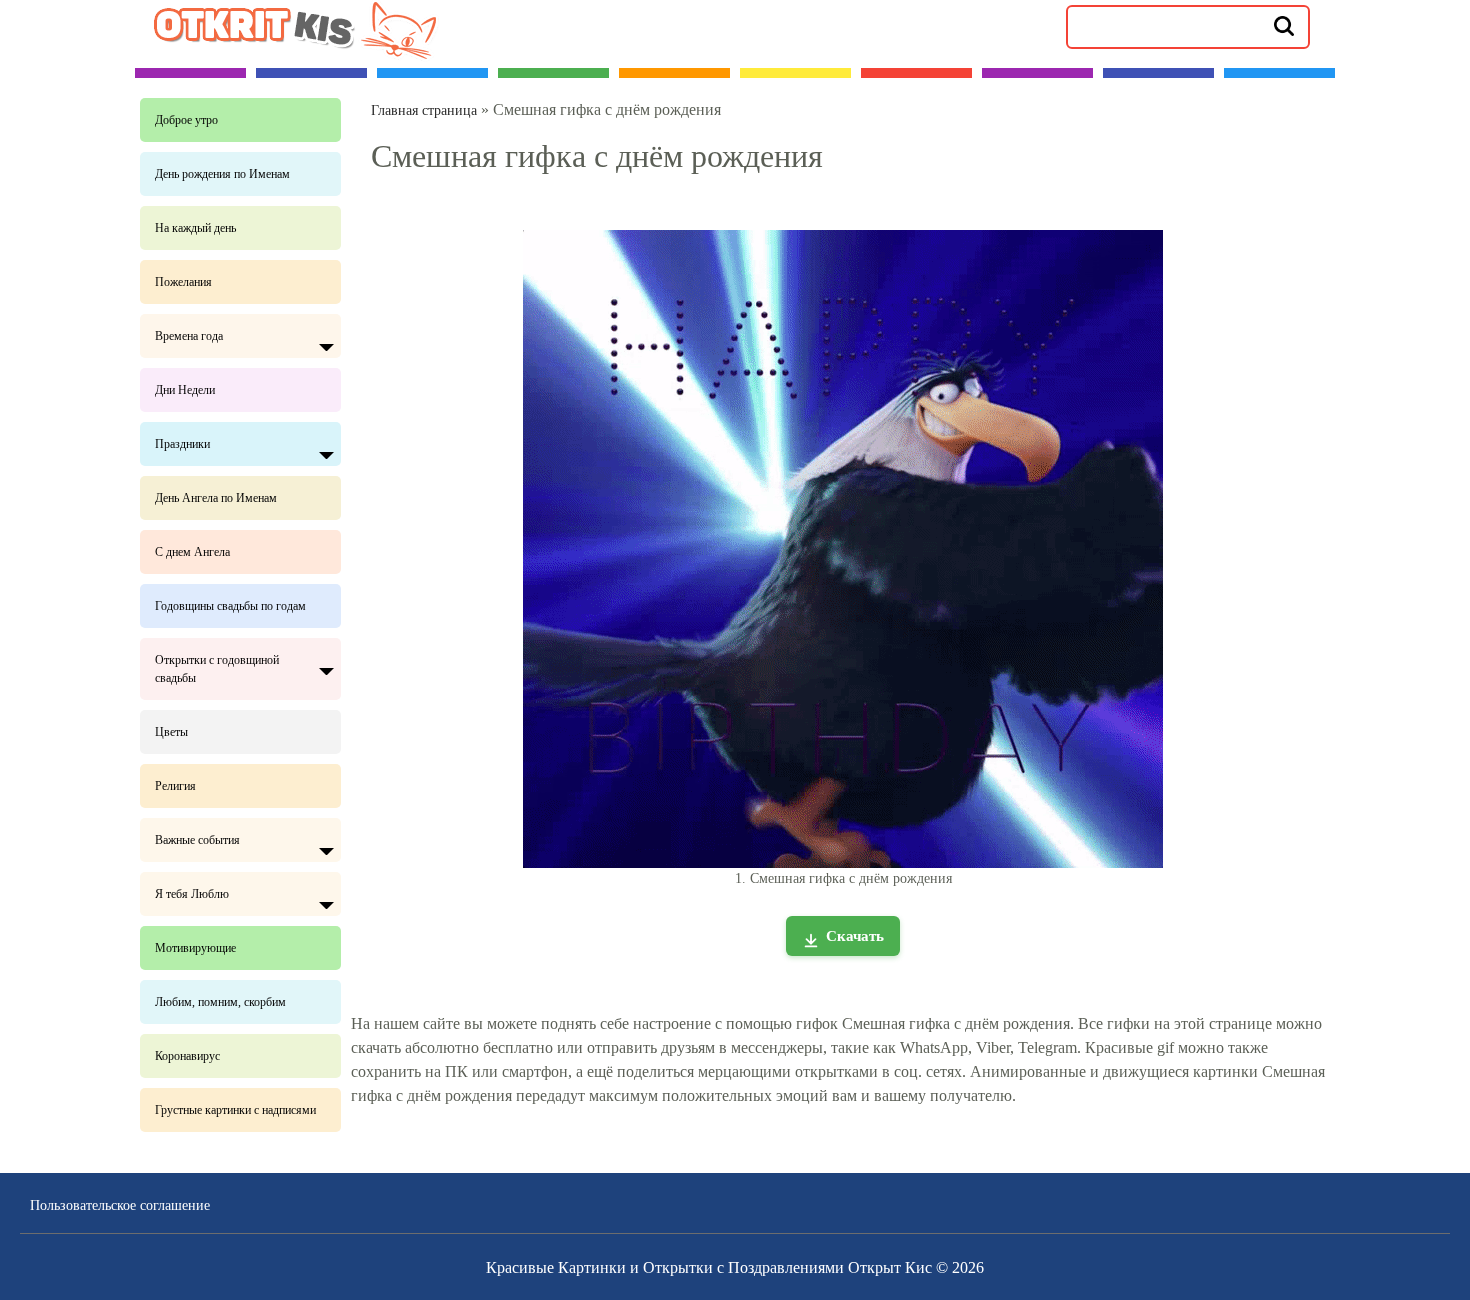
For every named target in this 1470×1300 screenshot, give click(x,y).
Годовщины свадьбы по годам (230, 606)
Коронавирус (187, 1056)
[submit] (1284, 25)
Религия (175, 786)
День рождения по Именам (222, 174)
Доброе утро (186, 120)
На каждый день (195, 228)
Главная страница (424, 110)
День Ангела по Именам (216, 498)
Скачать (855, 936)
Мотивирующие (195, 948)
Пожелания (183, 282)
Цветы (171, 732)
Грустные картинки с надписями (235, 1110)
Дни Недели (185, 390)
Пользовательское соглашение (120, 1205)
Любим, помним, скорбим (220, 1002)
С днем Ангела (192, 552)
